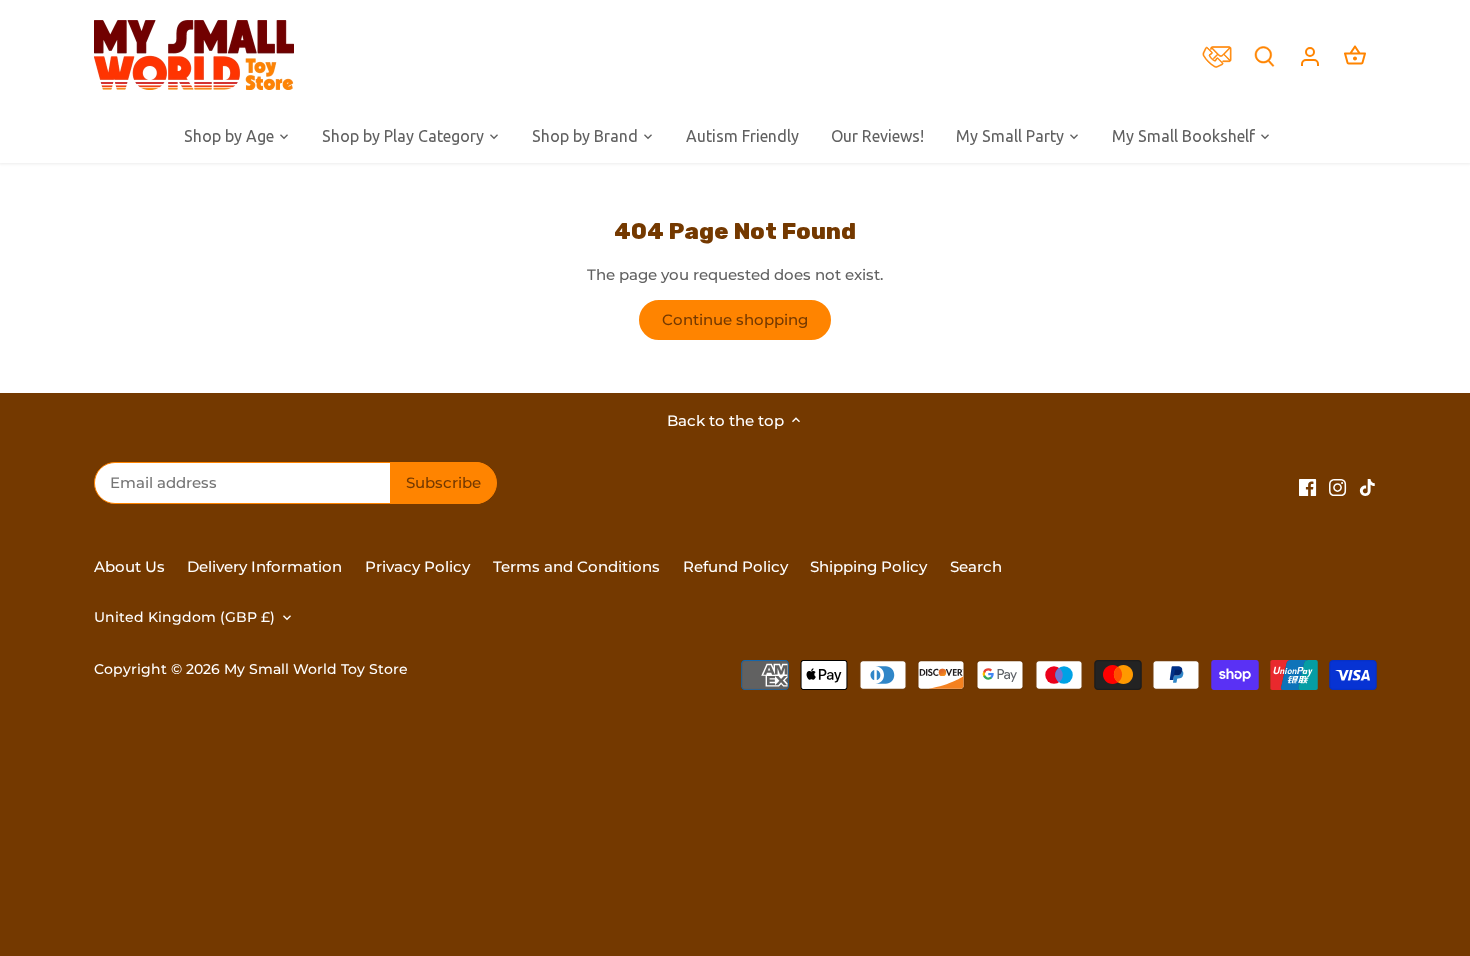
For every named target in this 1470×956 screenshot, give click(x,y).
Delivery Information (264, 566)
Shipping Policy (868, 566)
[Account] (1310, 55)
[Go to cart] (1355, 55)
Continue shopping (735, 319)
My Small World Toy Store (316, 669)
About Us (129, 566)
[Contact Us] (1222, 55)
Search (976, 566)
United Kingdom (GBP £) (184, 617)
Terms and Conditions (576, 566)
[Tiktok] (1367, 485)
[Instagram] (1337, 485)
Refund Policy (737, 566)
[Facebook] (1307, 485)
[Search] (1265, 55)
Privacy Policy (417, 566)
